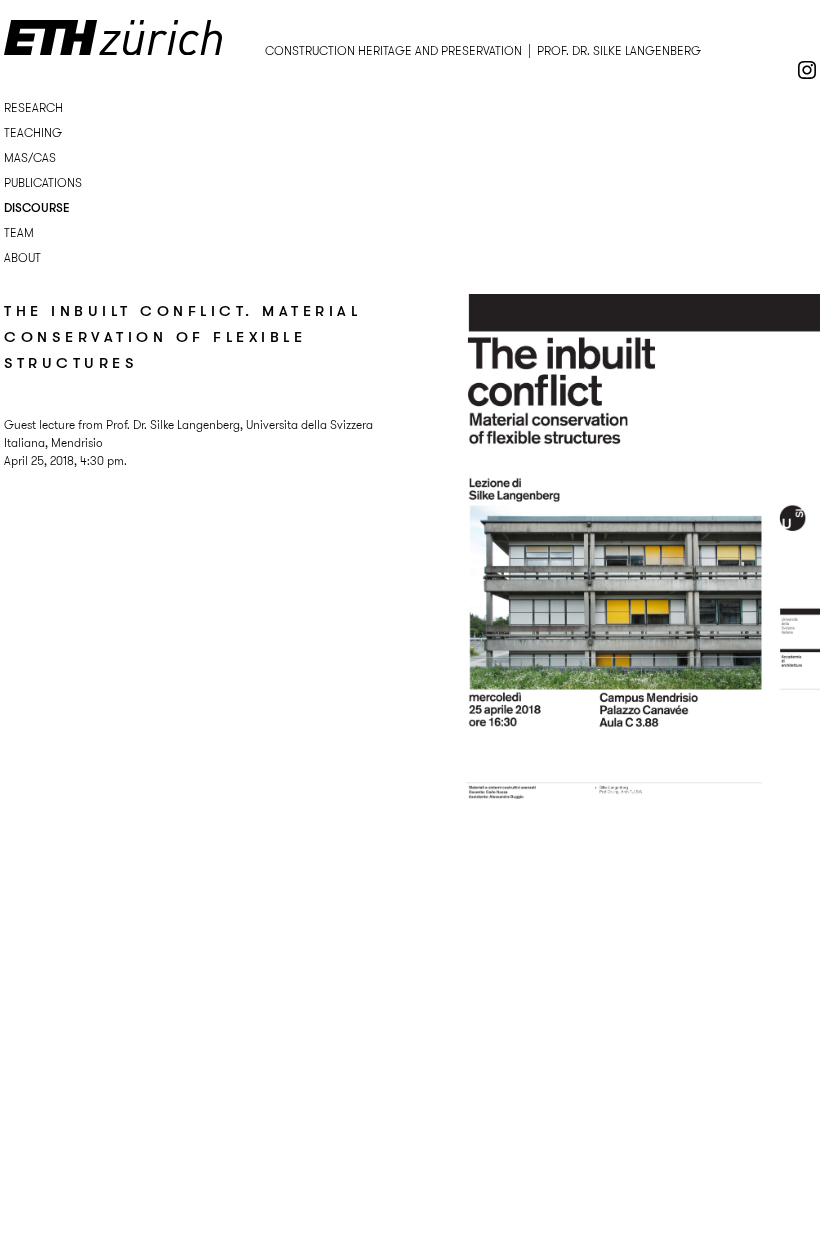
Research (33, 107)
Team (19, 232)
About (22, 257)
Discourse (37, 207)
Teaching (33, 132)
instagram (807, 70)
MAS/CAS (30, 157)
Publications (43, 182)
